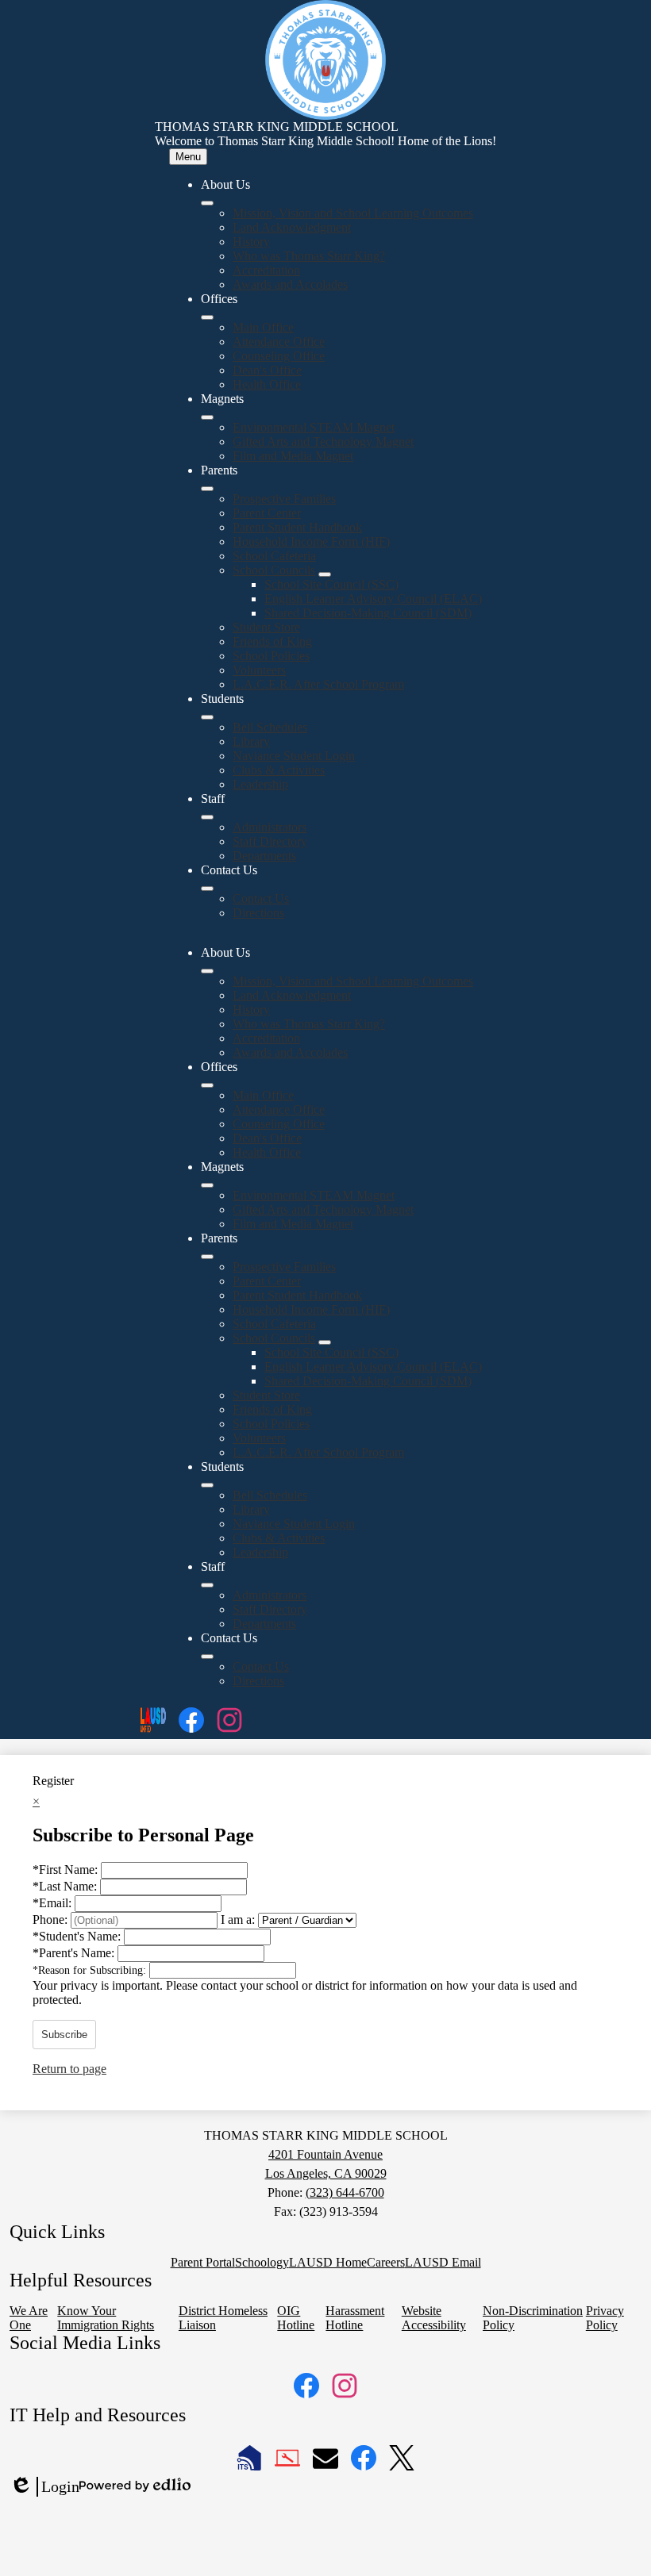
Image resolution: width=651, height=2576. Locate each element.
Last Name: (66, 1886)
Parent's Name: (75, 1953)
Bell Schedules (270, 727)
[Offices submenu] (207, 317)
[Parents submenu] (207, 489)
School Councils (274, 570)
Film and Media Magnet (293, 456)
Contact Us (261, 898)
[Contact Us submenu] (207, 889)
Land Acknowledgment (292, 227)
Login (44, 2487)
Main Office (263, 327)
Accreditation (266, 270)
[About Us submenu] (207, 203)
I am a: (238, 1920)
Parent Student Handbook (297, 527)
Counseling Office (279, 356)
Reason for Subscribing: (91, 1970)
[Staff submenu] (207, 817)
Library (251, 741)
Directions (258, 913)
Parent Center (267, 513)
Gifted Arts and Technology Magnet (323, 441)
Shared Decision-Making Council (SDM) (368, 613)
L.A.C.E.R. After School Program (318, 684)
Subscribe (64, 2035)
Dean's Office (267, 370)
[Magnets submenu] (207, 417)
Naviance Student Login (294, 756)
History (251, 242)
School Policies (271, 656)
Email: (54, 1903)
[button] (207, 971)
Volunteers (259, 670)
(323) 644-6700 (345, 2192)
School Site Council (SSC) (331, 584)
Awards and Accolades (290, 284)
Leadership (260, 784)
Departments (264, 856)
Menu (188, 157)
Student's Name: (78, 1936)
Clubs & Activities (279, 770)
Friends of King (272, 641)
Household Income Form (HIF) (311, 541)
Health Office (267, 384)
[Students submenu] (207, 717)
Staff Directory (270, 841)
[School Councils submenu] (325, 574)
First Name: (67, 1870)
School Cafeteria (274, 556)
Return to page (69, 2069)
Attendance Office (279, 342)
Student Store (266, 627)
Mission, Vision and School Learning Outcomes (353, 213)
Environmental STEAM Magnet (314, 427)
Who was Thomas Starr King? (309, 256)
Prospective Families (284, 499)
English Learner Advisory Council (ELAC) (373, 599)
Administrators (270, 827)
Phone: (52, 1920)
